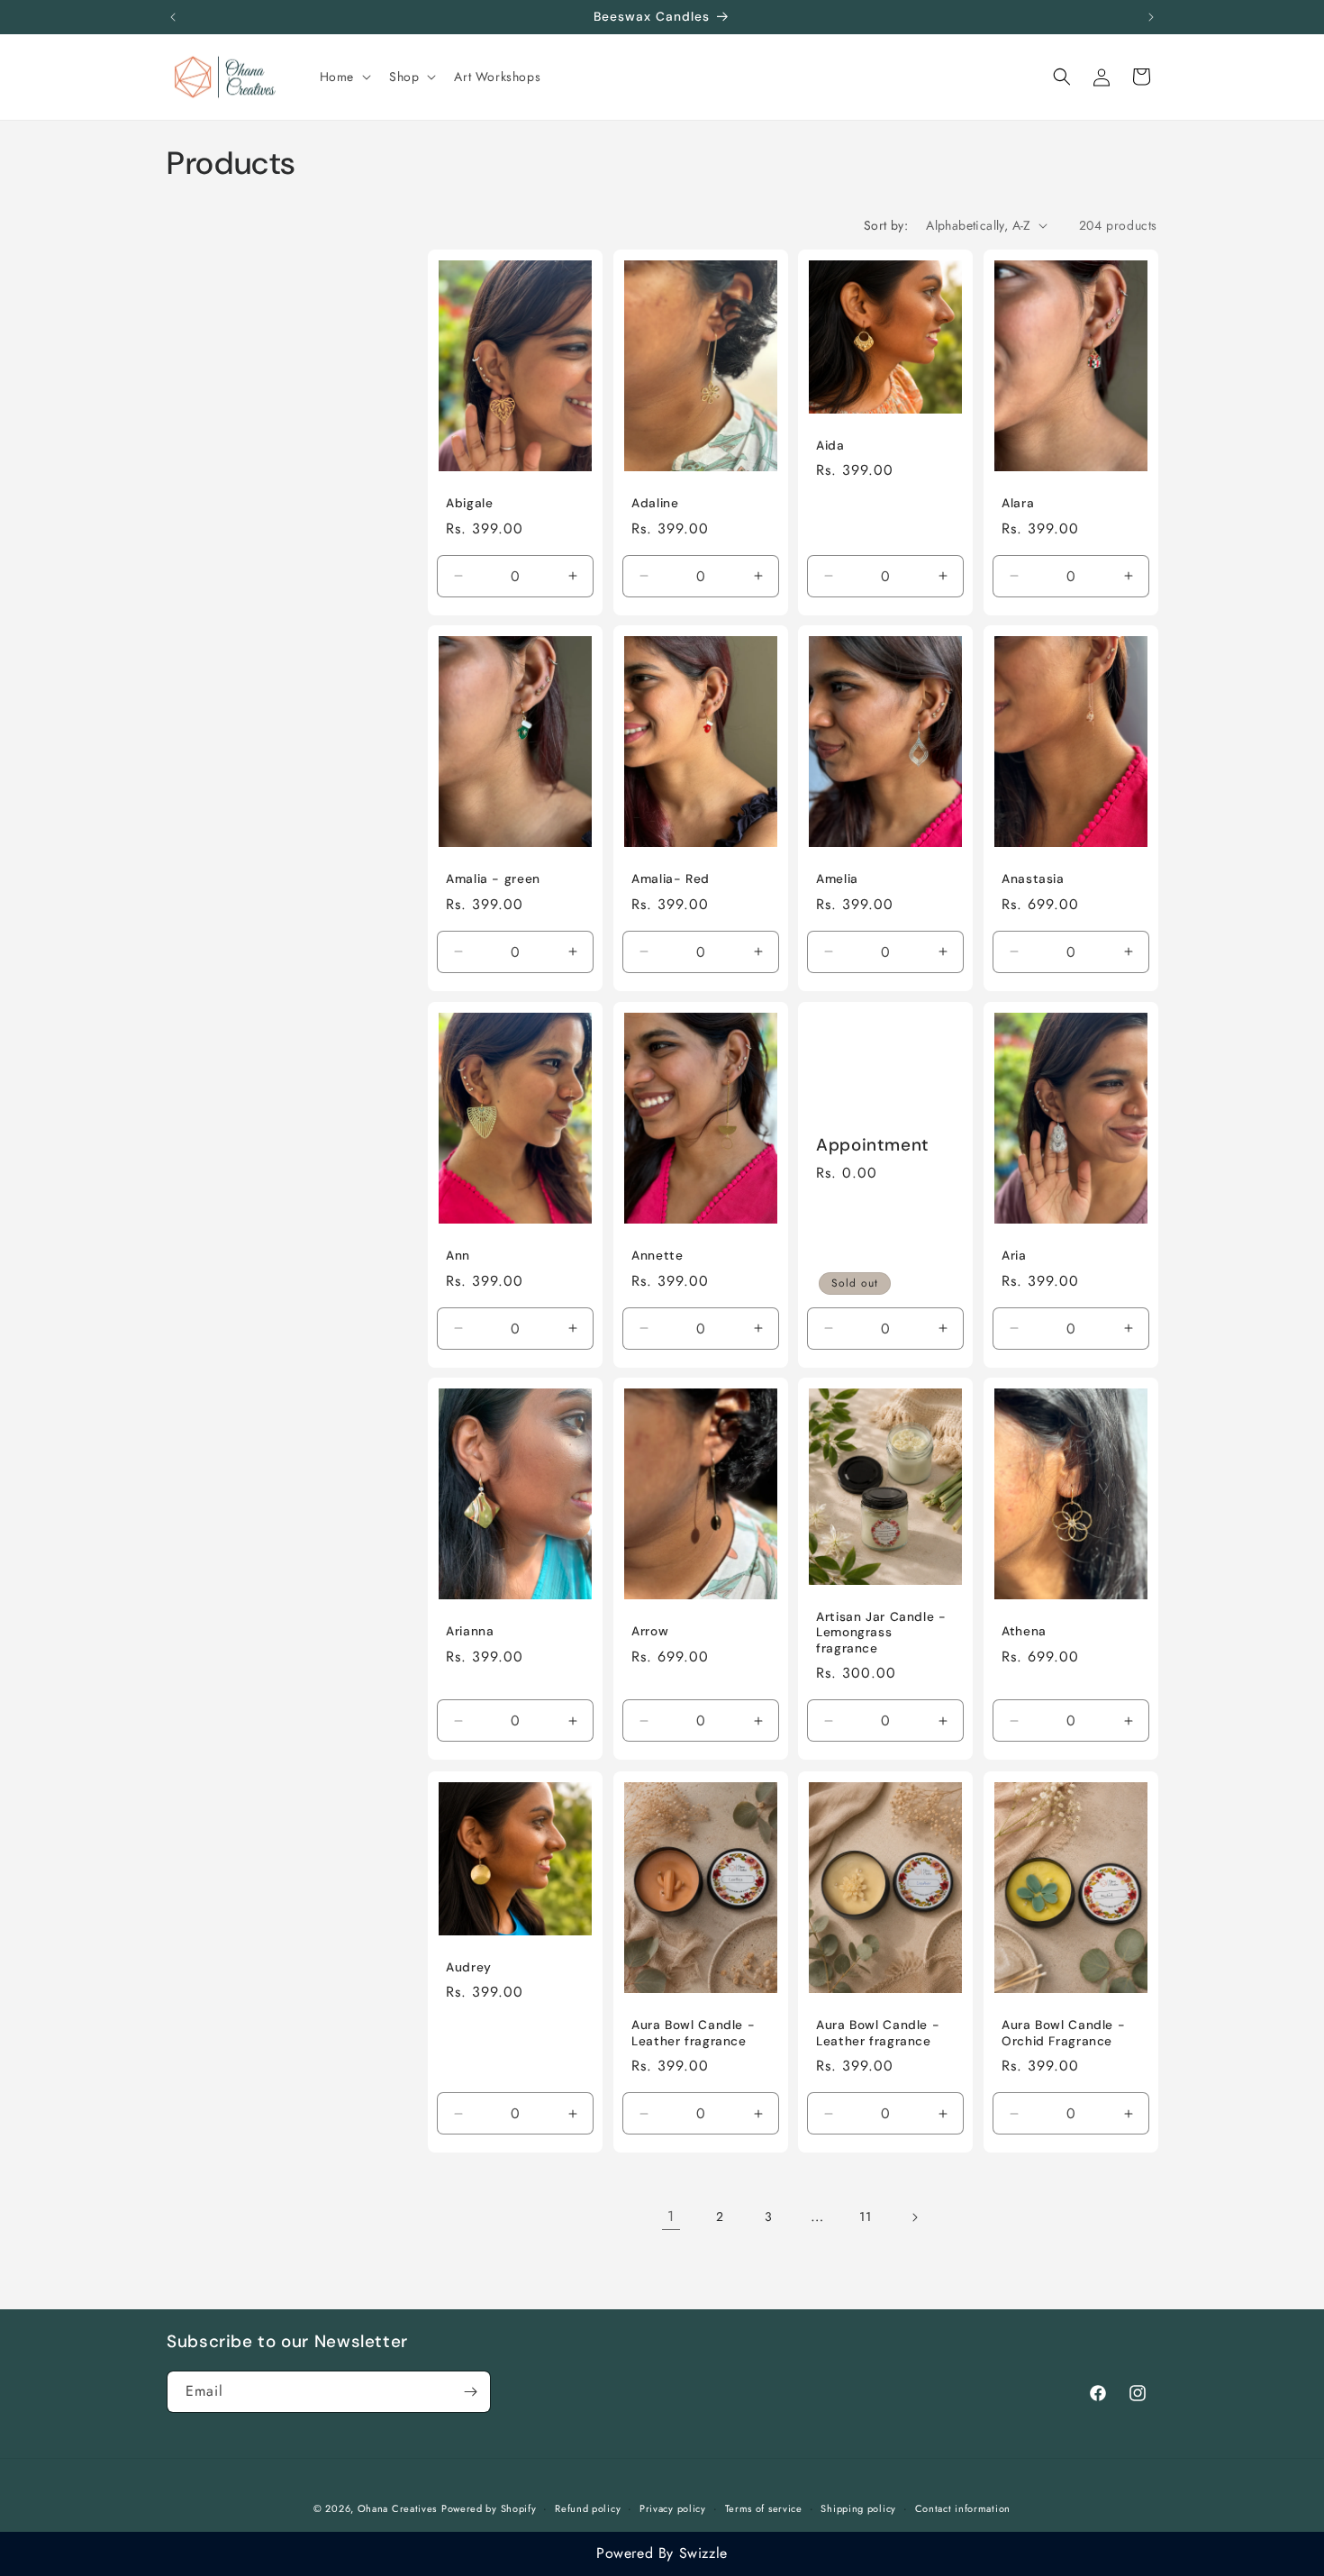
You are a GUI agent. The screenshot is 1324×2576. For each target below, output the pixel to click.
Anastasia (1033, 879)
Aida (830, 445)
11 (865, 2216)
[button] (344, 77)
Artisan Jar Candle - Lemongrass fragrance (881, 1633)
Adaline (655, 502)
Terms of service (764, 2508)
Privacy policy (673, 2508)
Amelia (837, 879)
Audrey (469, 1966)
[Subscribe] (470, 2392)
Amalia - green (493, 879)
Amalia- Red (671, 879)
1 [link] (671, 2216)
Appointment (873, 1144)
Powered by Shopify (489, 2508)
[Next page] (914, 2217)
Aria (1014, 1256)
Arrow (650, 1631)
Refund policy (588, 2508)
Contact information (963, 2508)
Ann (458, 1256)
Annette (657, 1256)
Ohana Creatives (398, 2508)
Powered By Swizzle (662, 2553)
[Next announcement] (1151, 17)
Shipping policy (858, 2508)
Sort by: (886, 225)
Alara (1018, 502)
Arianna (470, 1631)
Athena (1024, 1631)
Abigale (469, 502)
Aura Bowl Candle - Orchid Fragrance (1063, 2033)
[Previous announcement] (173, 17)
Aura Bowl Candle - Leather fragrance (693, 2033)
